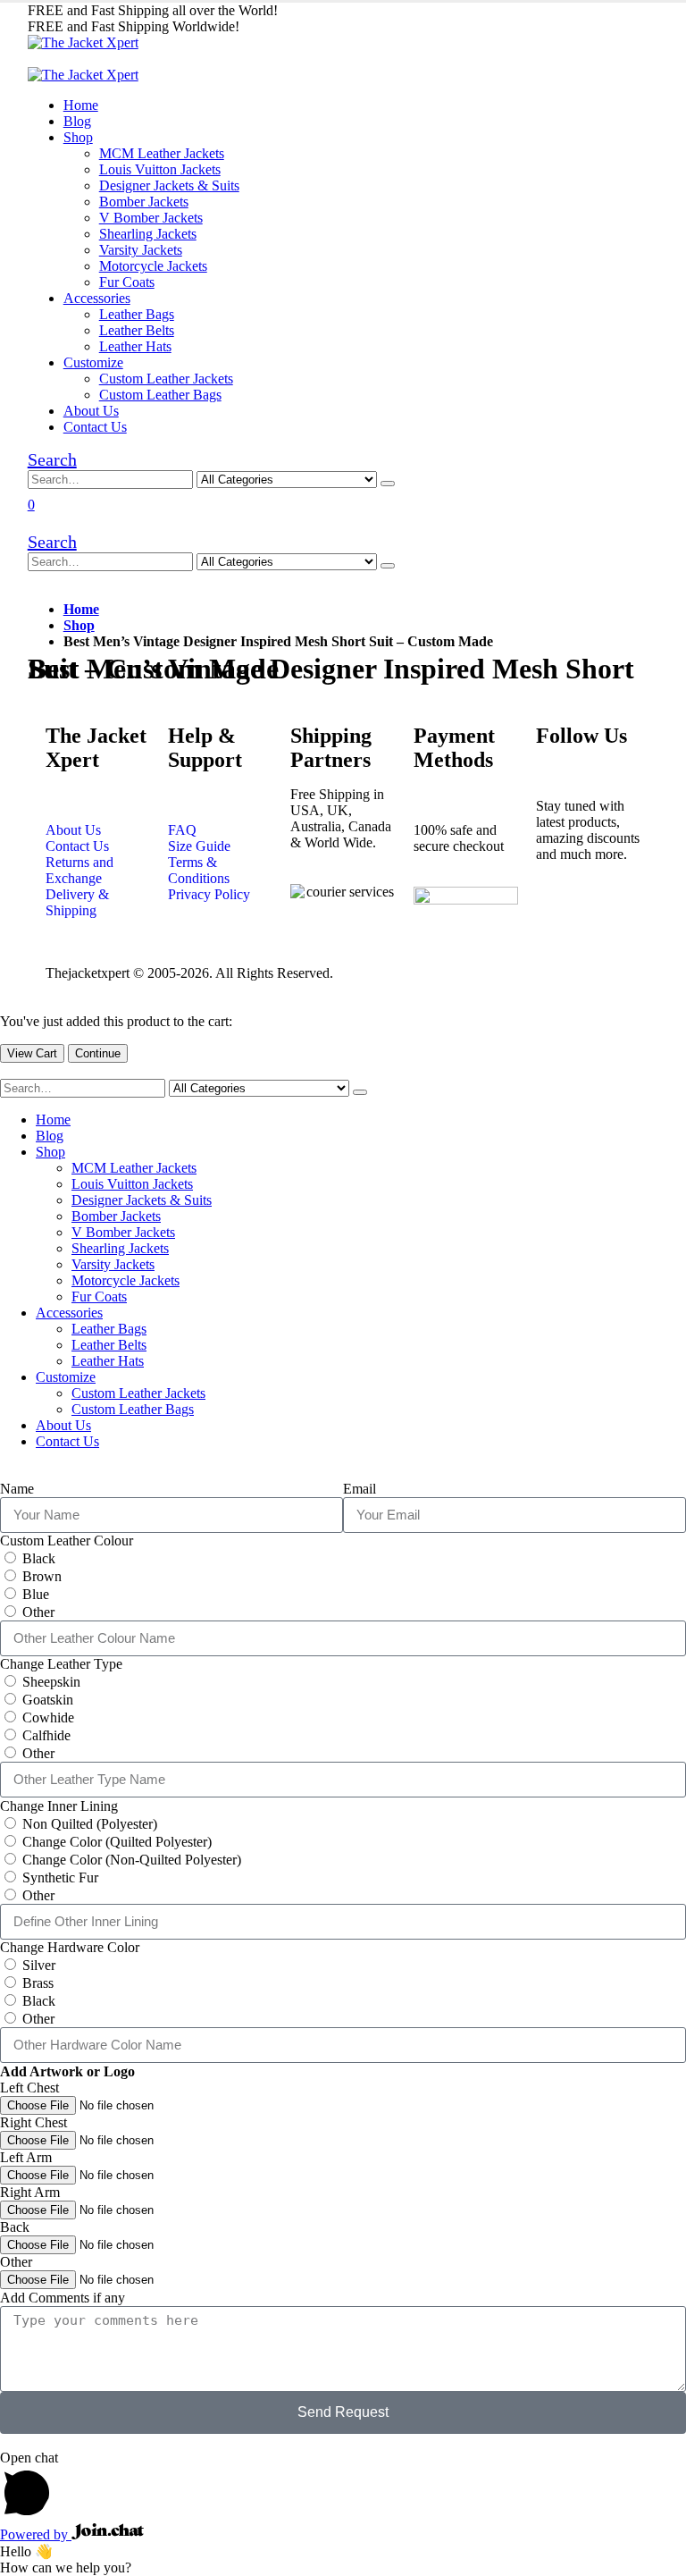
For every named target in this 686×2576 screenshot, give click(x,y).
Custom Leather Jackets (166, 379)
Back (15, 2227)
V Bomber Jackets (151, 218)
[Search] (388, 484)
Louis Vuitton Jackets (160, 169)
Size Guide (199, 846)
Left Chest (29, 2088)
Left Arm (26, 2157)
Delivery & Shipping (77, 902)
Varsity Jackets (141, 250)
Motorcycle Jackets (153, 266)
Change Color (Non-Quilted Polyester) (132, 1860)
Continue (98, 1053)
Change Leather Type (61, 1664)
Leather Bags (137, 314)
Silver (39, 1965)
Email (360, 1489)
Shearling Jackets (148, 234)
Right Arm (30, 2192)
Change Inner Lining (59, 1806)
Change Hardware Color (70, 1947)
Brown (42, 1576)
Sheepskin (51, 1682)
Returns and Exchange (79, 870)
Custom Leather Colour (67, 1541)
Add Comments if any (63, 2298)
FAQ (182, 830)
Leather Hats (135, 346)
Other (38, 1612)
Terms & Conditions (199, 870)
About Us (91, 411)
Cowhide (48, 1717)
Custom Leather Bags (160, 395)
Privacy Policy (209, 894)
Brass (38, 1983)
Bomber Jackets (144, 202)
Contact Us (95, 427)
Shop (78, 137)
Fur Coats (127, 282)
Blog (77, 121)
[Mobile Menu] (33, 59)
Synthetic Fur (60, 1877)
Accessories (97, 298)
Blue (36, 1594)
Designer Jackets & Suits (169, 185)
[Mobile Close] (5, 1070)
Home (81, 105)
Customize (93, 362)
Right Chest (33, 2122)
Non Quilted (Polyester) (90, 1824)
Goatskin (48, 1700)
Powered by (36, 2534)
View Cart (32, 1053)
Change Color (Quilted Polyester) (117, 1842)
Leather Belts (137, 330)
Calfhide (46, 1735)
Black (39, 1558)
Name (17, 1489)
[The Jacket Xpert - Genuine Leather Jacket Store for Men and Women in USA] (83, 42)
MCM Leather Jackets (162, 153)
